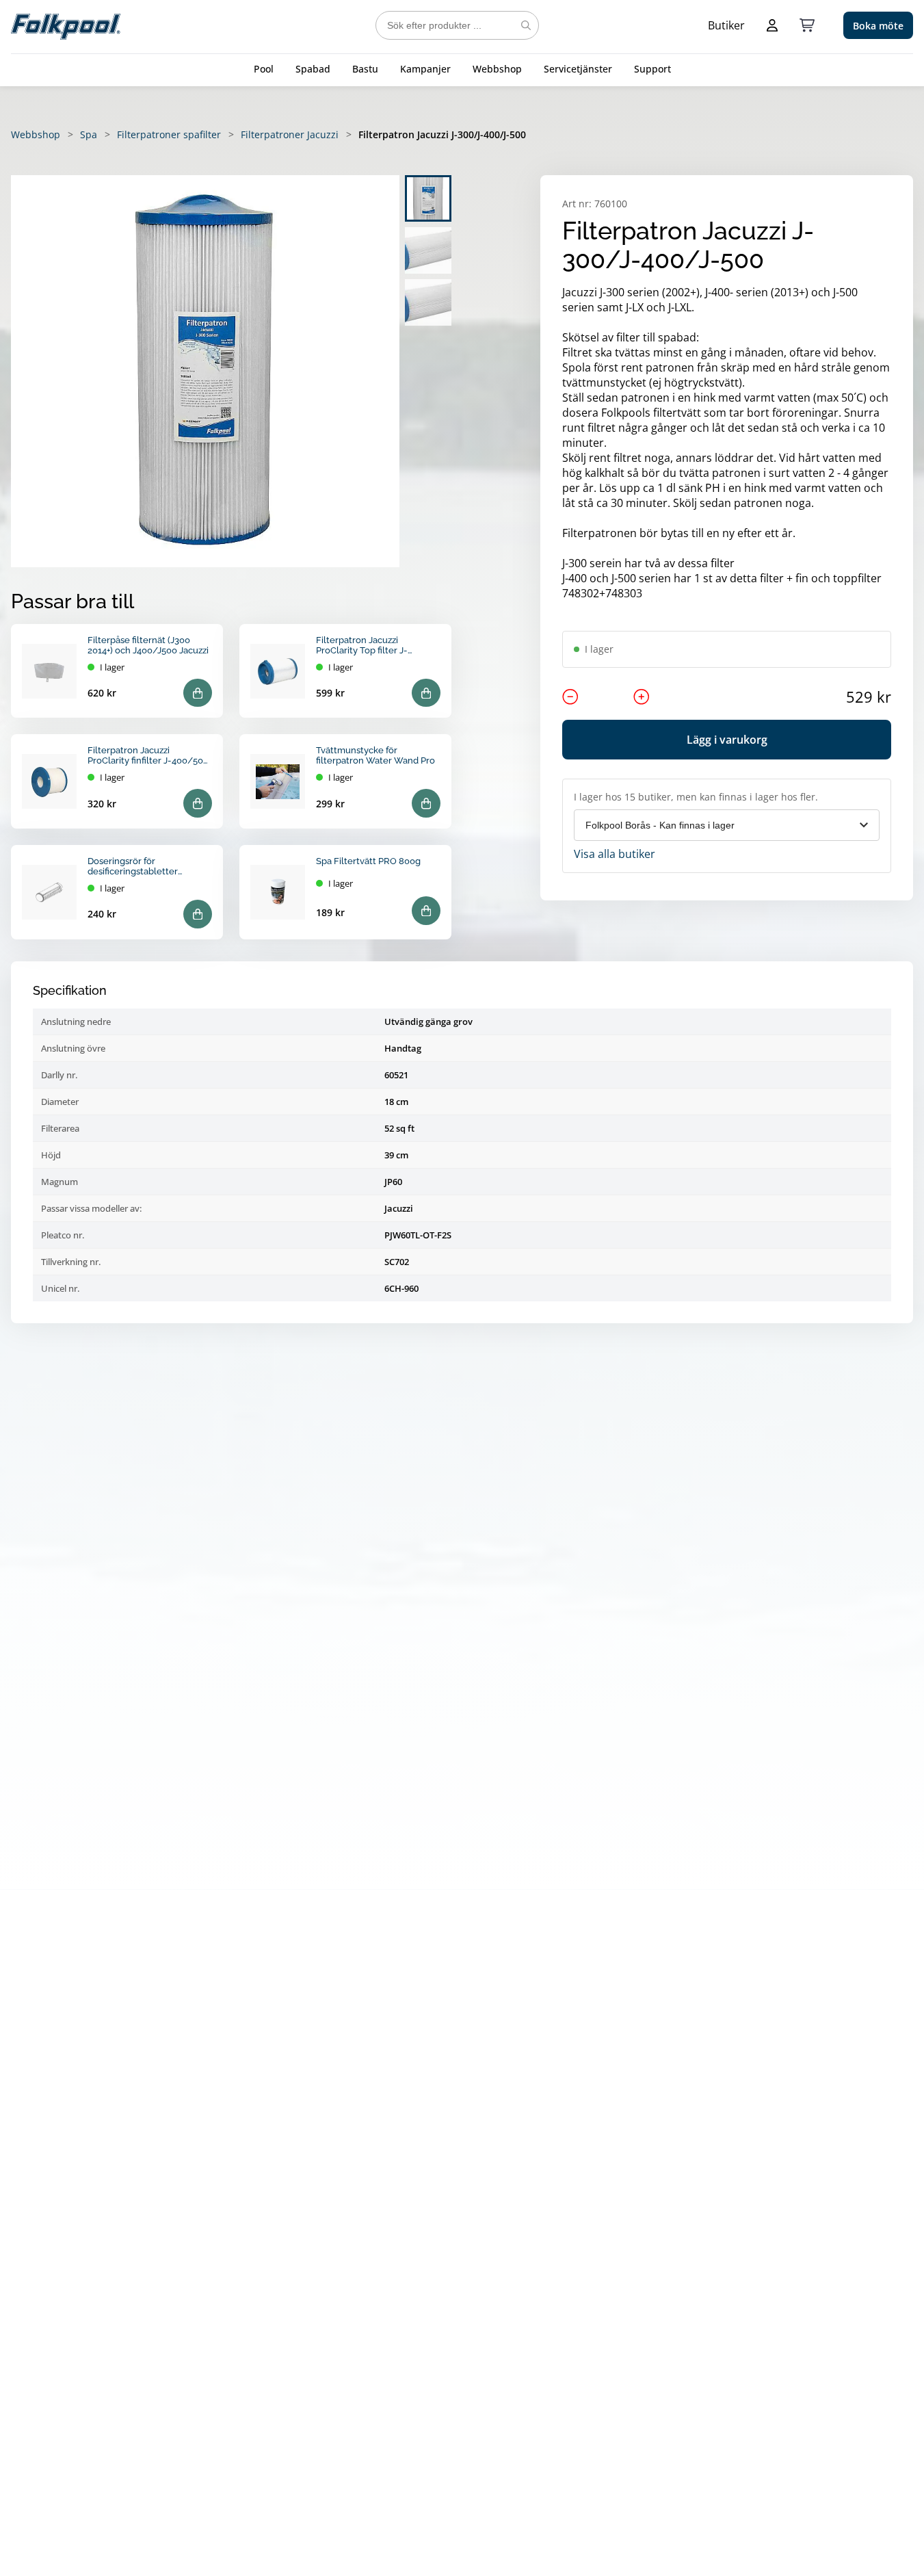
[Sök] (526, 25)
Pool (264, 69)
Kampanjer (425, 69)
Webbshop (497, 69)
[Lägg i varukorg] (198, 693)
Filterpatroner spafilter (169, 134)
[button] (205, 371)
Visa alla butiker (615, 854)
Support (652, 69)
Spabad (313, 69)
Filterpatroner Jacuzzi (290, 134)
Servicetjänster (578, 69)
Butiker (726, 25)
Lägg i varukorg (727, 740)
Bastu (365, 69)
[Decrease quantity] (570, 697)
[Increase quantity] (642, 697)
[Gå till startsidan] (66, 25)
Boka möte (878, 26)
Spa (89, 134)
